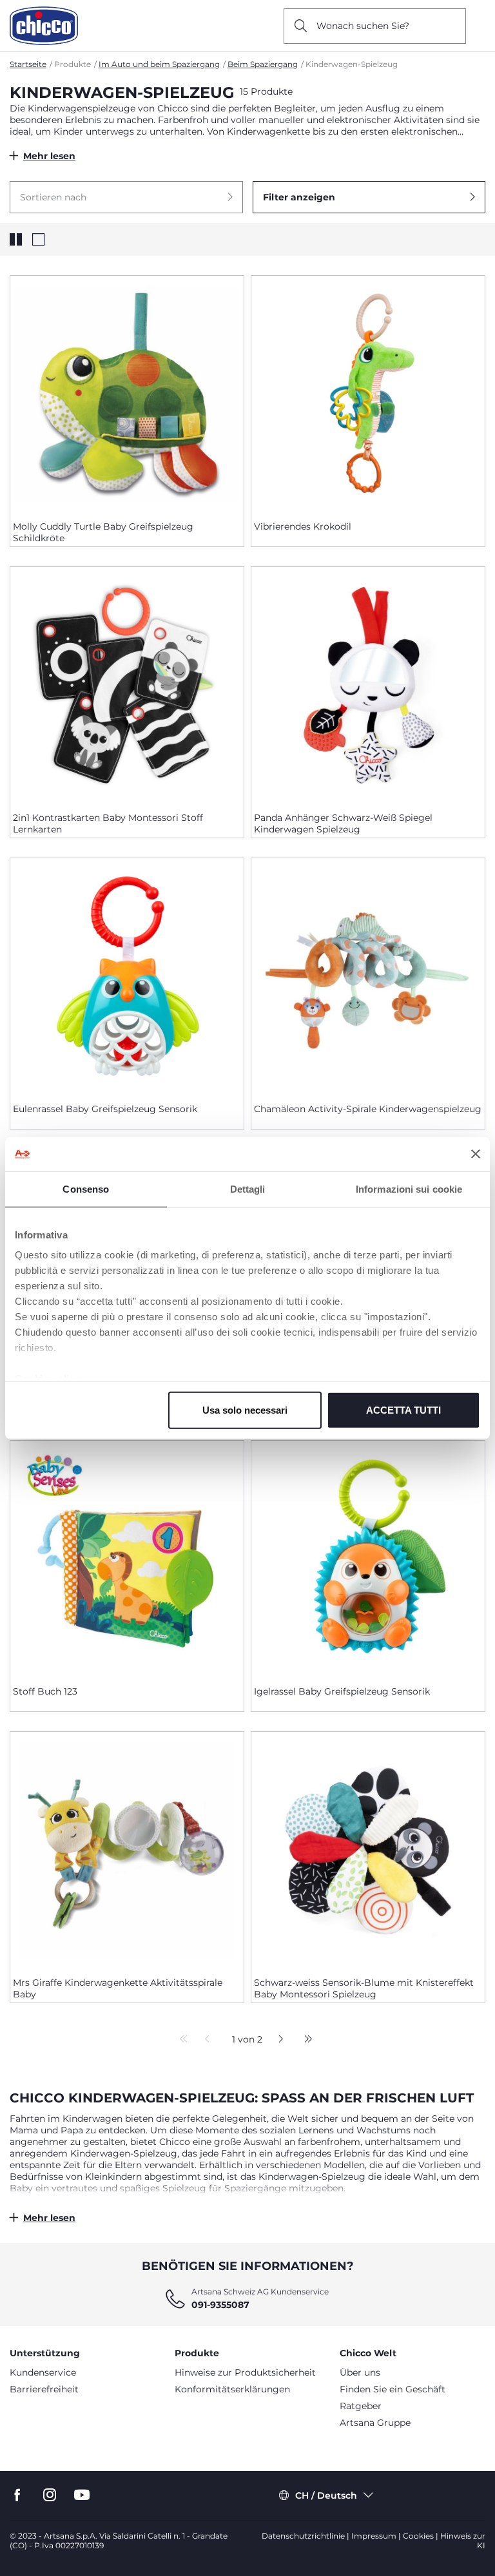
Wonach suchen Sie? (363, 26)
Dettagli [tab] (248, 1188)
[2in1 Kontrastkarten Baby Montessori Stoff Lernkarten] (127, 684)
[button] (126, 197)
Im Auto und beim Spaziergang (159, 64)
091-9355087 (220, 2305)
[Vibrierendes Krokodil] (368, 393)
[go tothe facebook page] (17, 2495)
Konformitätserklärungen (232, 2389)
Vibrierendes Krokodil (303, 526)
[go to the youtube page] (82, 2495)
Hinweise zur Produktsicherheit (245, 2372)
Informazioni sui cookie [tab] (409, 1188)
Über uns (360, 2372)
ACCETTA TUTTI (403, 1409)
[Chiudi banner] (476, 1154)
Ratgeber (361, 2406)
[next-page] (277, 2040)
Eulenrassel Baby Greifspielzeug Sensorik (105, 1109)
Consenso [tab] (86, 1188)
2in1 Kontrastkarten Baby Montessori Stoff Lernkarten (108, 823)
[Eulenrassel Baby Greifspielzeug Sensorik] (127, 976)
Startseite (28, 64)
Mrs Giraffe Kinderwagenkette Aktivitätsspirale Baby (118, 1988)
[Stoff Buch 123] (127, 1558)
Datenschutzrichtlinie (303, 2536)
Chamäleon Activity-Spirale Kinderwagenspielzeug (368, 1109)
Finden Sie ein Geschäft (393, 2389)
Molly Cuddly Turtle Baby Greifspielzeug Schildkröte (103, 532)
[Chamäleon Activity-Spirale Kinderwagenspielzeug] (368, 976)
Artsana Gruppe (375, 2423)
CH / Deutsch (326, 2495)
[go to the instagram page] (50, 2495)
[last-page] (305, 2040)
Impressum (374, 2536)
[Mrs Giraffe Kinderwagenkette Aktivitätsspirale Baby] (127, 1849)
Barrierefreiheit (44, 2389)
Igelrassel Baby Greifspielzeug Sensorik (342, 1691)
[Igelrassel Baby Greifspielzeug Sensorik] (368, 1558)
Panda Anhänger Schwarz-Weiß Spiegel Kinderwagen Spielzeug (343, 823)
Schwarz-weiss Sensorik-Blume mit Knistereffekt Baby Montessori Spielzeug (364, 1988)
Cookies (418, 2536)
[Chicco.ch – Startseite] (44, 26)
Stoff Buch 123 (45, 1691)
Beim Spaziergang (263, 64)
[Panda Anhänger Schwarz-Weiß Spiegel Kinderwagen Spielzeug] (368, 684)
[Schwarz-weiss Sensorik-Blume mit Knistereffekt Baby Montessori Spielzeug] (368, 1849)
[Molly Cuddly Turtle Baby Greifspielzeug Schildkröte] (127, 393)
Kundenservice (43, 2372)
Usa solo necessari (245, 1409)
